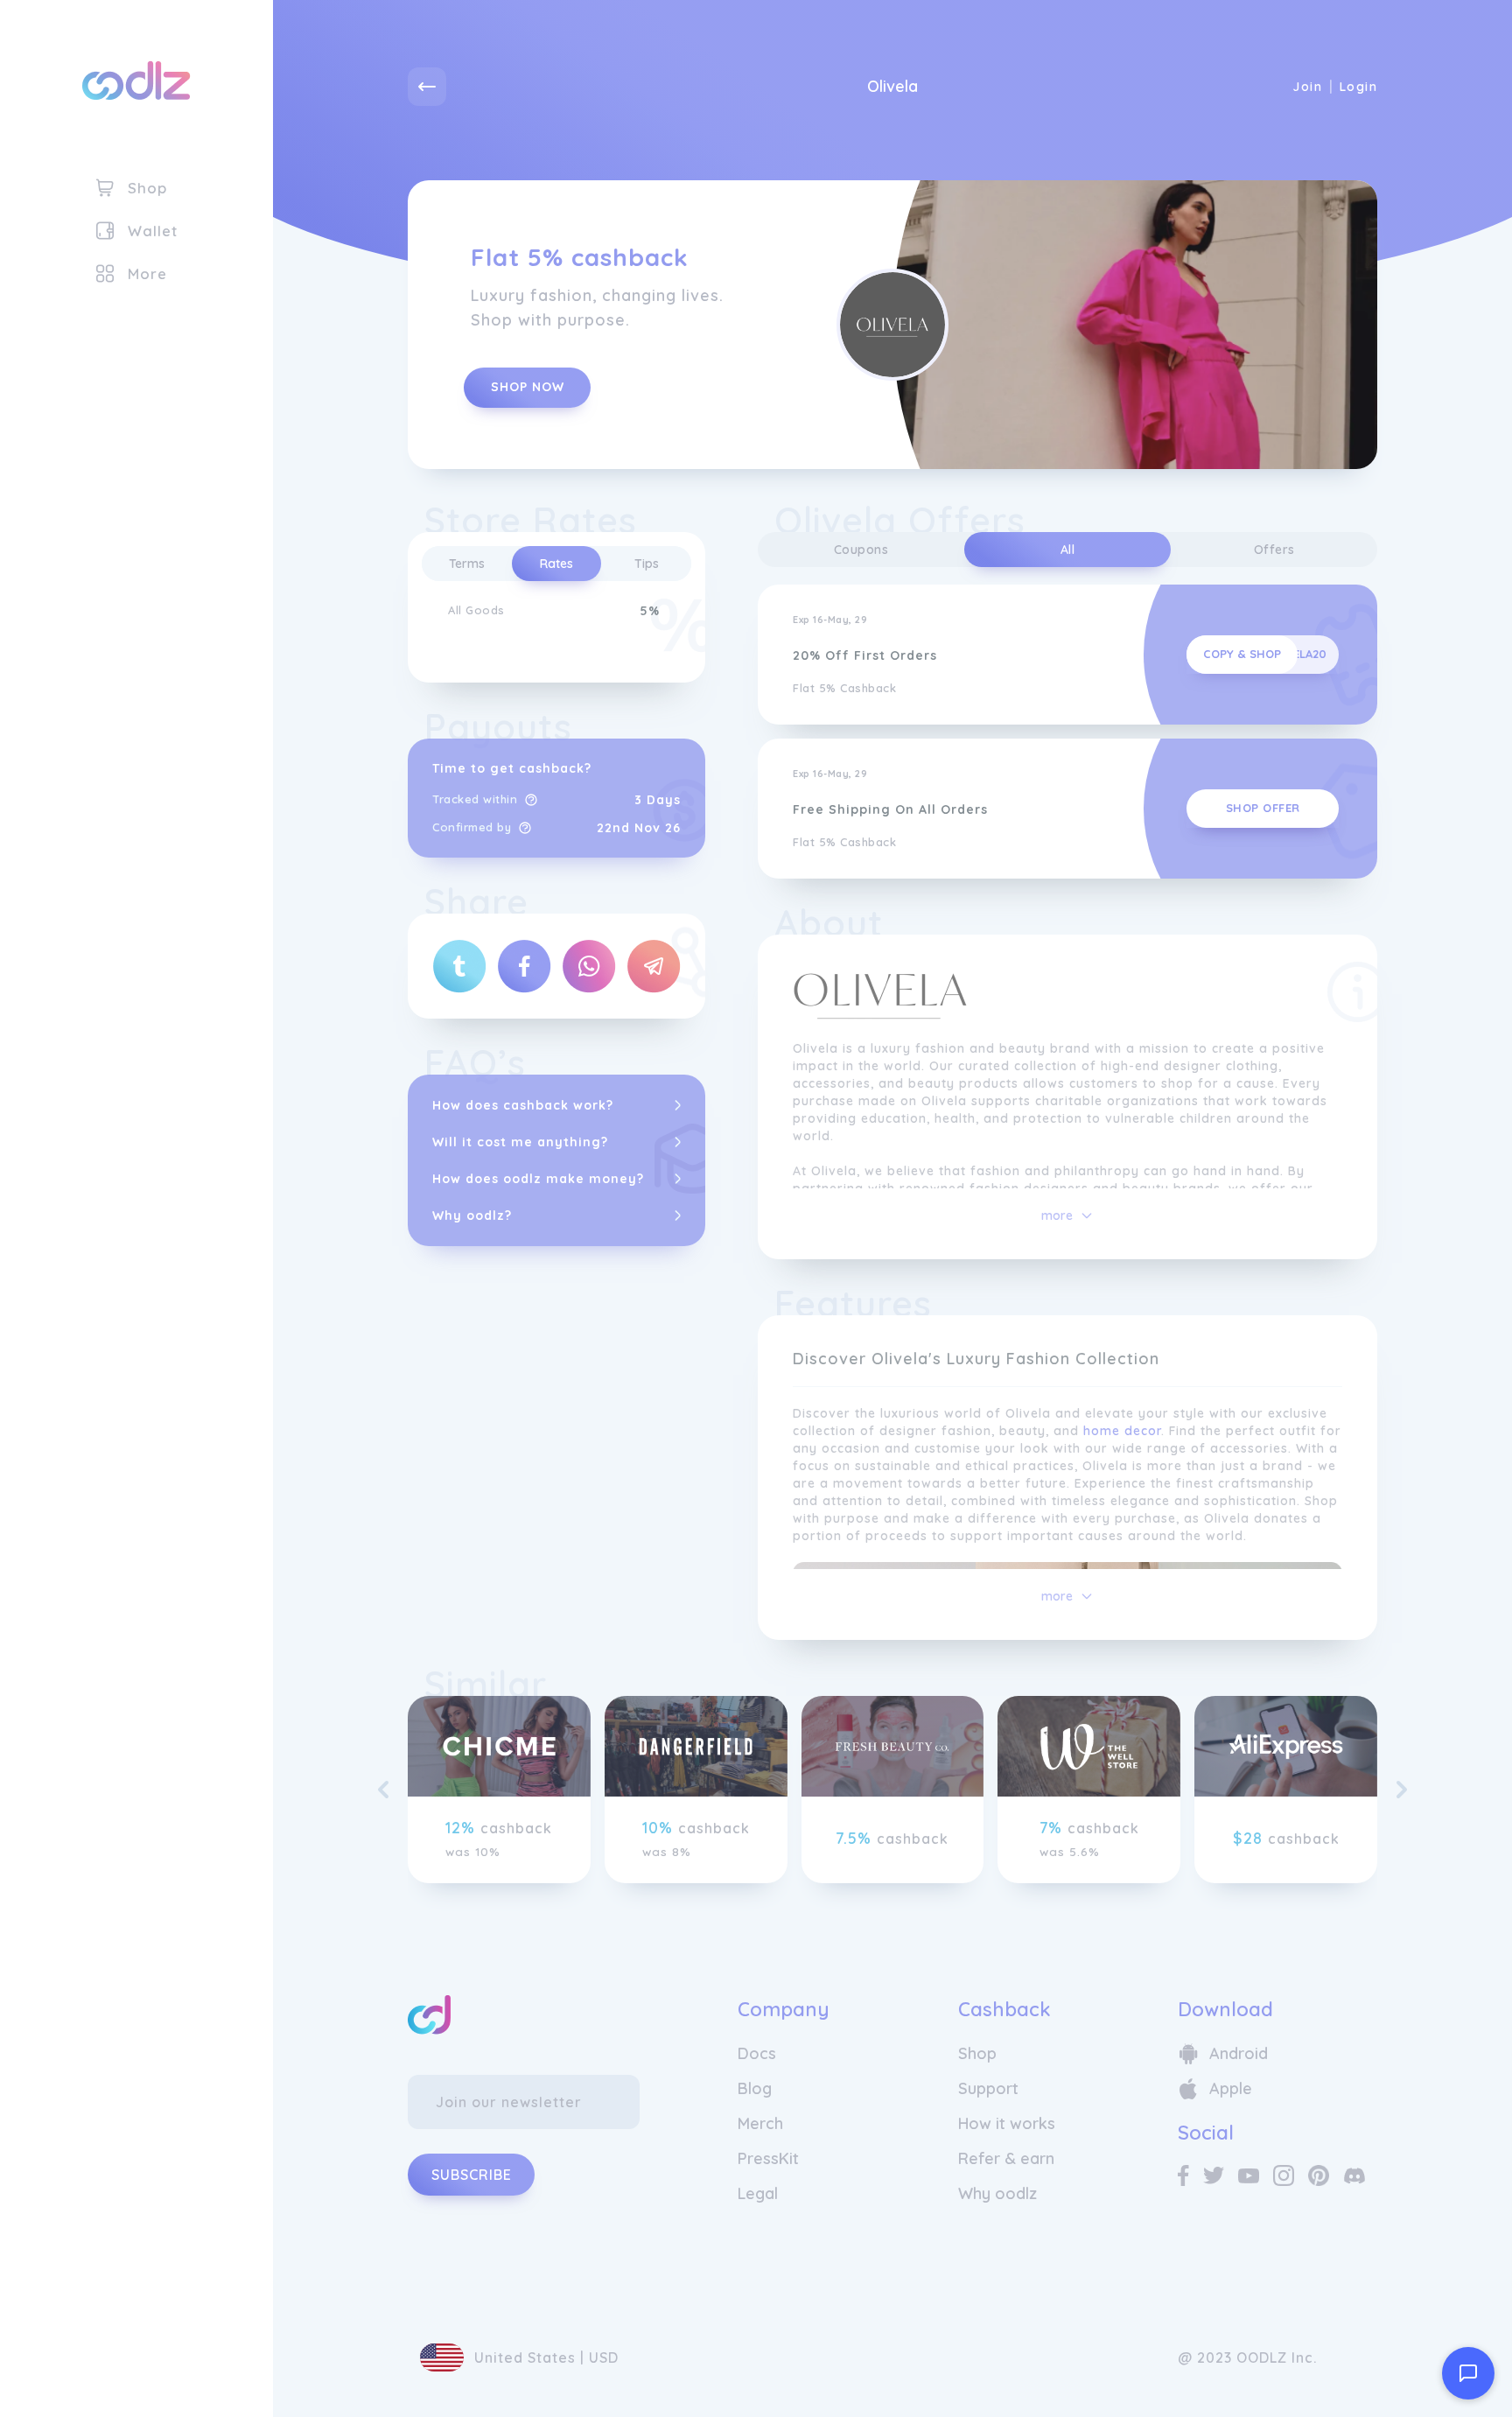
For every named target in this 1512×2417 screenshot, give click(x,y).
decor (1143, 1431)
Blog (755, 2088)
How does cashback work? (523, 1105)
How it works (1007, 2123)
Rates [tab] (556, 564)
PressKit (768, 2158)
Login (1358, 87)
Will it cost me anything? (520, 1142)
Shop (977, 2053)
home (1102, 1431)
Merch (760, 2123)
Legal (758, 2193)
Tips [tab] (647, 564)
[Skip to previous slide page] (383, 1790)
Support (988, 2088)
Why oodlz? (472, 1216)
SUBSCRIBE (472, 2175)
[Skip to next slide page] (1402, 1790)
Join (1307, 87)
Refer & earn (1006, 2158)
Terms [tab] (467, 564)
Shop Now (528, 387)
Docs (757, 2053)
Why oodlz (997, 2193)
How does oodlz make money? (538, 1179)
